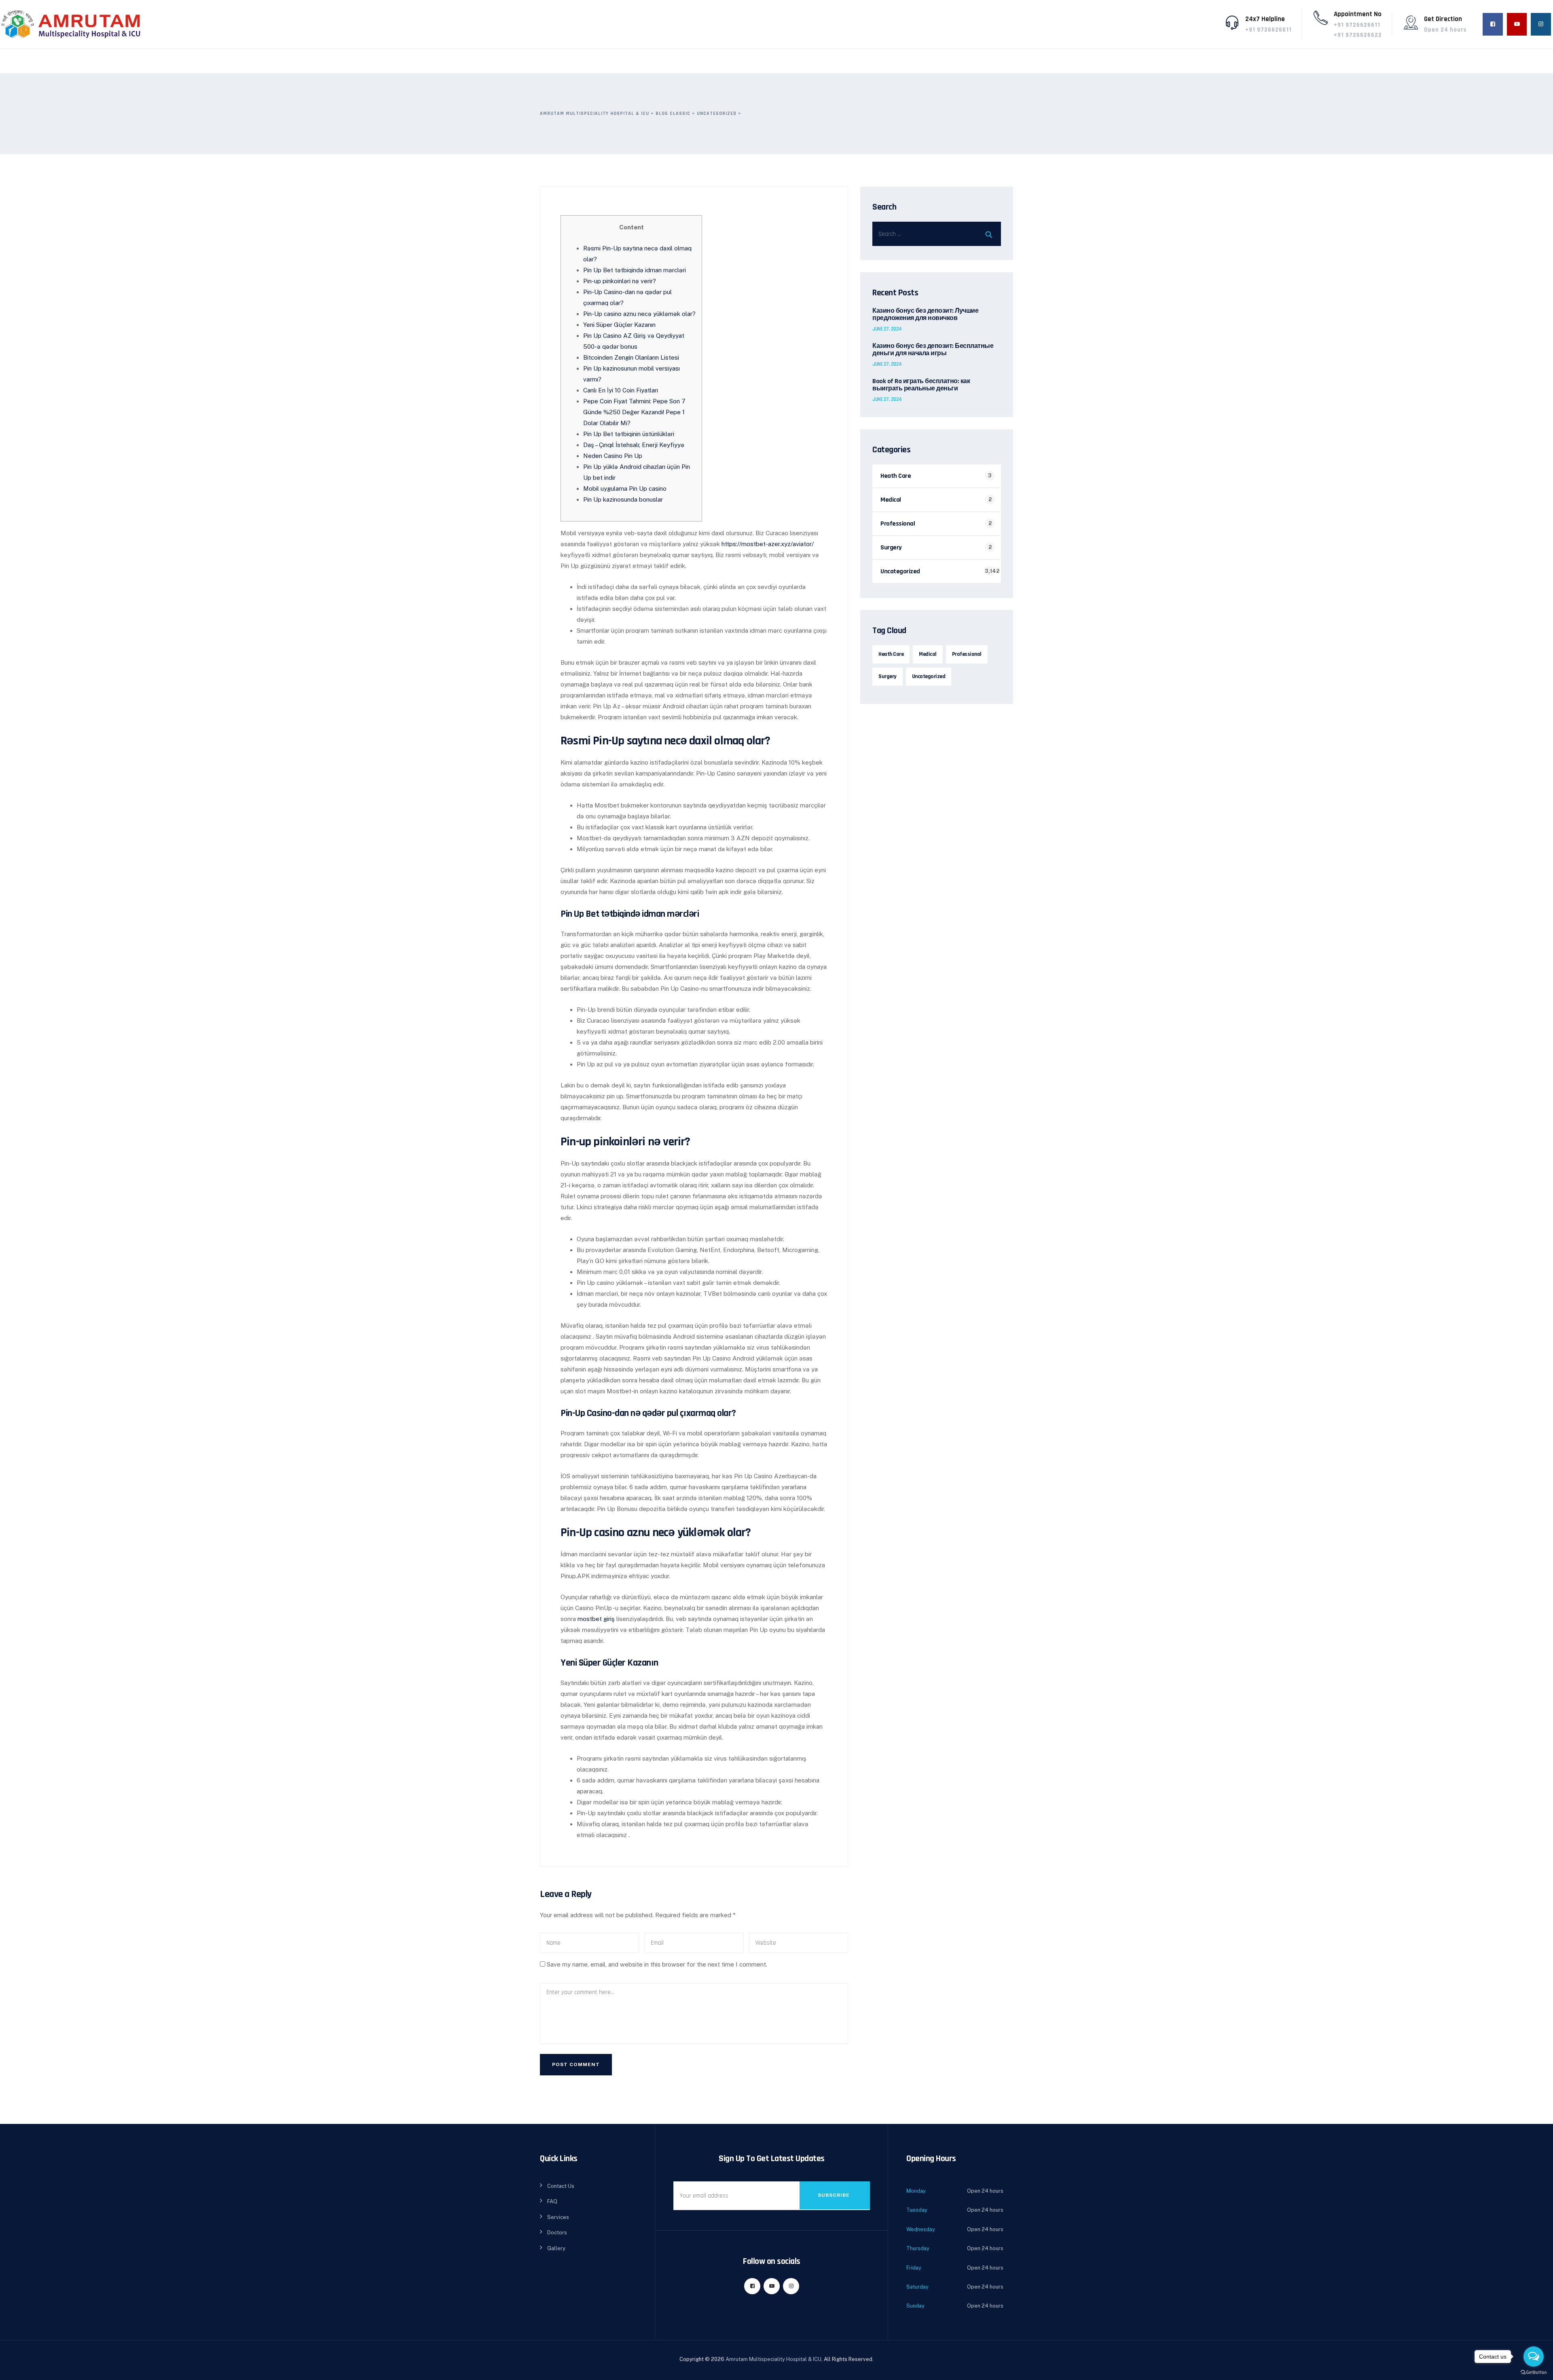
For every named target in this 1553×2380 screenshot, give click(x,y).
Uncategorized (900, 571)
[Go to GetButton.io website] (1534, 2372)
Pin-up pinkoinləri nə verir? (620, 281)
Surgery (891, 548)
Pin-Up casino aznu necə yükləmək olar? (639, 314)
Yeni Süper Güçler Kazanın (619, 325)
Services (558, 2217)
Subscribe (834, 2195)
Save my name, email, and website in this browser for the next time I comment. (657, 1964)
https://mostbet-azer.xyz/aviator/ (768, 544)
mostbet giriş (596, 1619)
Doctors (557, 2233)
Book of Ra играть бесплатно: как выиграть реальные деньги (921, 385)
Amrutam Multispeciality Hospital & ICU (773, 2359)
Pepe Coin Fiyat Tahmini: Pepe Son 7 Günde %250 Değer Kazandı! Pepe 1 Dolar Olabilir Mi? (634, 412)
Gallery (556, 2248)
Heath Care (896, 476)
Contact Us (561, 2186)
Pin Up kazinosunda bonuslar (623, 499)
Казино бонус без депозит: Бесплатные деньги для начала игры (933, 350)
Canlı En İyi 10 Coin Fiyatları (621, 390)
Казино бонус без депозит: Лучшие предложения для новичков (925, 315)
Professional (898, 524)
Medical (891, 500)
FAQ (552, 2201)
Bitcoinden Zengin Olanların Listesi (631, 357)
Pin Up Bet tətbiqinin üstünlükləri (629, 434)
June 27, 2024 (887, 329)
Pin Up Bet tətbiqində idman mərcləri (635, 270)
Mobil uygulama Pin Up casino (625, 489)
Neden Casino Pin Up (613, 456)
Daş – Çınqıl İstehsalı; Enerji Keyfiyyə (634, 445)
